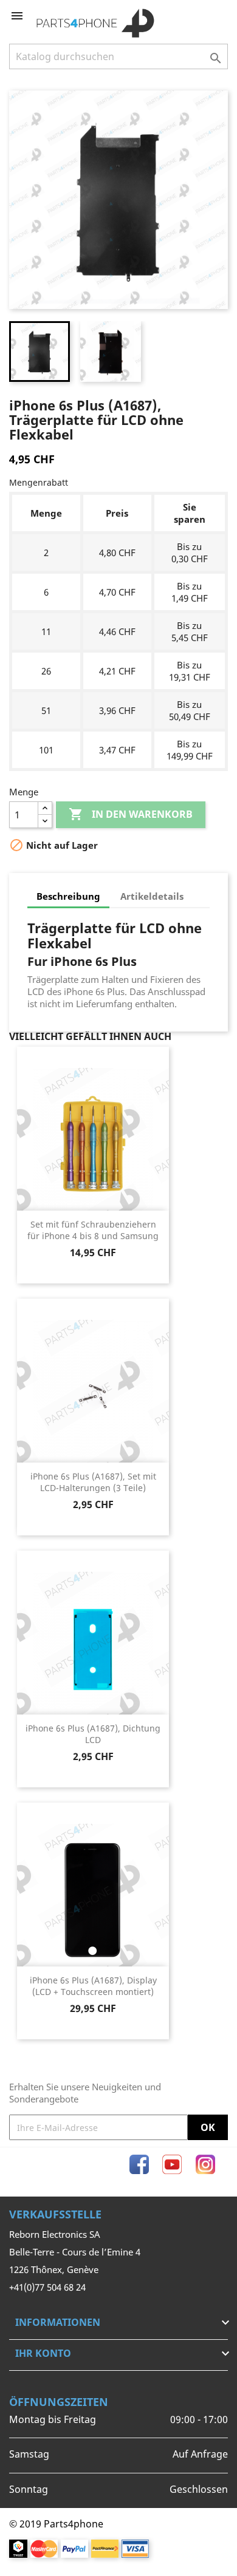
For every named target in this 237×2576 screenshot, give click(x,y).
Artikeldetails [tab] (152, 896)
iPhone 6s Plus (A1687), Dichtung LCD (93, 1734)
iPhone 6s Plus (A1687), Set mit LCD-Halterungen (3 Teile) (93, 1482)
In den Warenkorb (131, 814)
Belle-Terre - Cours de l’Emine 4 (75, 2252)
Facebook (139, 2164)
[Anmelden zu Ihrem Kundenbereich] (199, 16)
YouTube (172, 2164)
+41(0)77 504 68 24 (47, 2287)
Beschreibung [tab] (68, 896)
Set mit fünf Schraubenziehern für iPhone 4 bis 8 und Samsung (93, 1230)
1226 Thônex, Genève (54, 2269)
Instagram (205, 2164)
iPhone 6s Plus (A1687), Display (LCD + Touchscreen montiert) (93, 1986)
